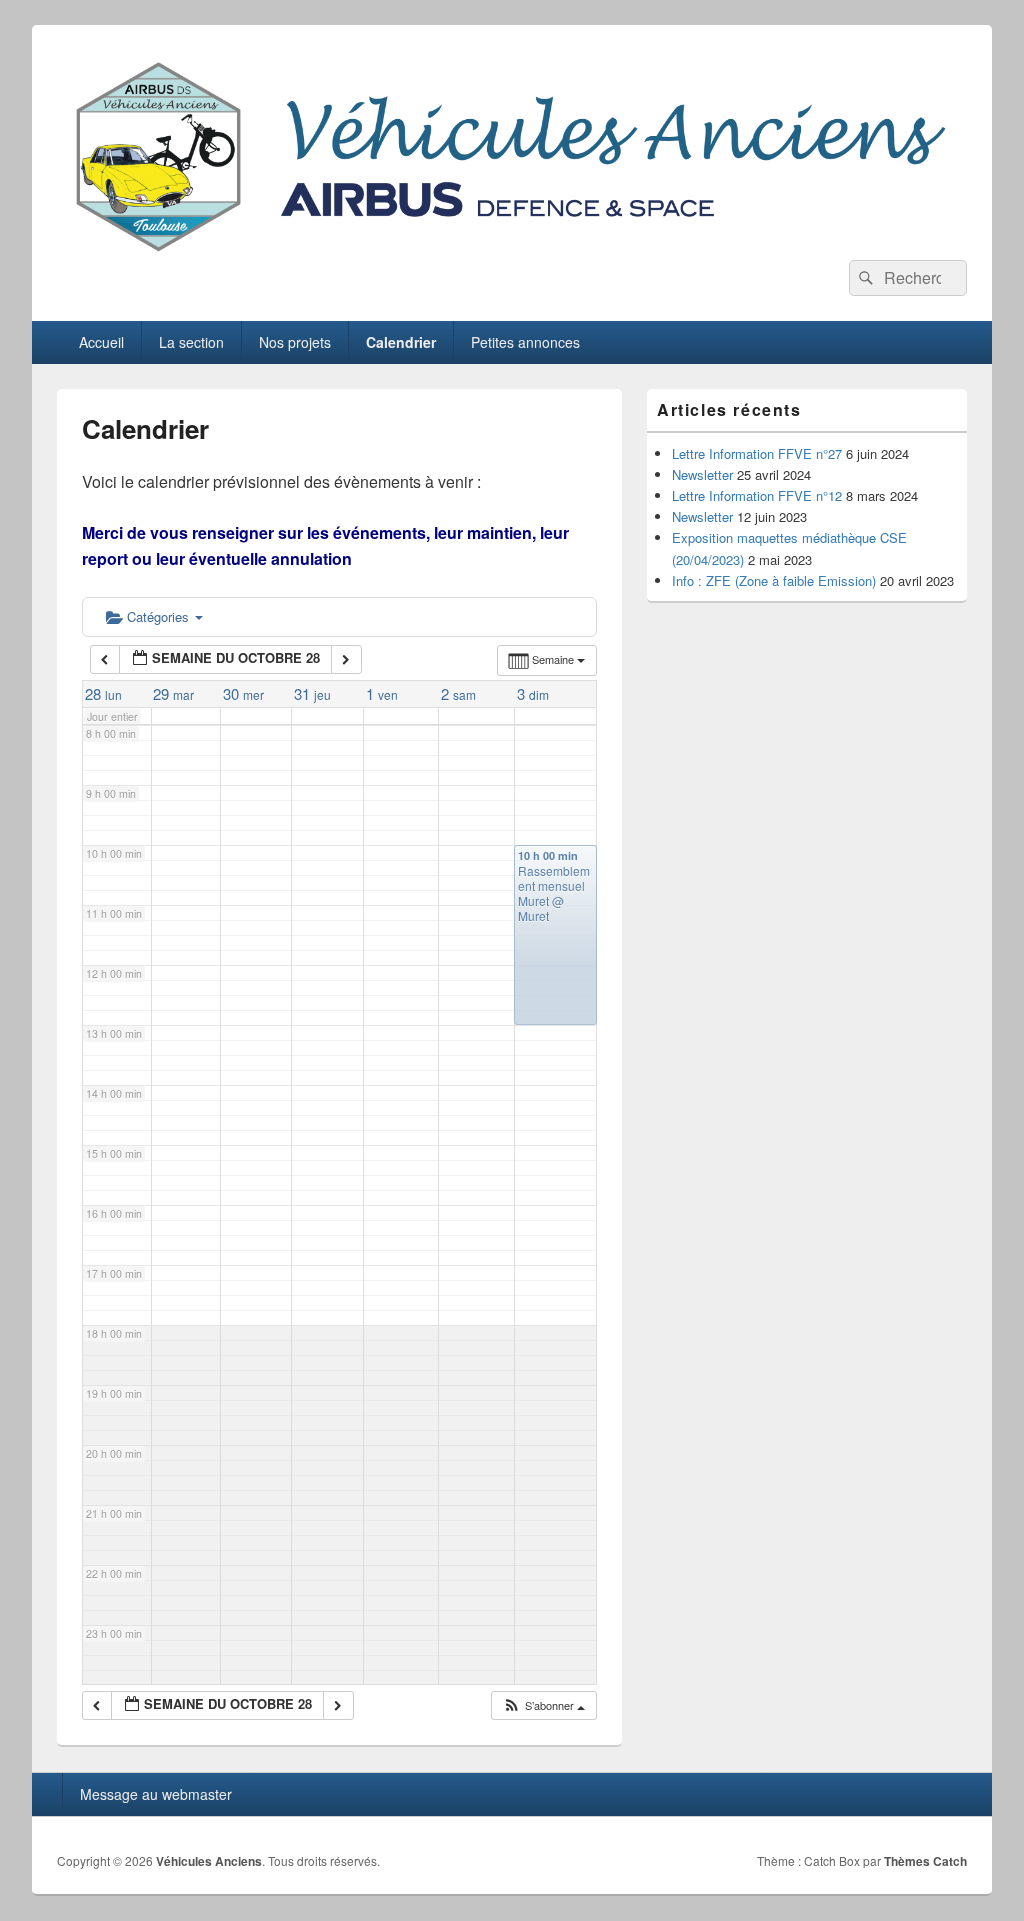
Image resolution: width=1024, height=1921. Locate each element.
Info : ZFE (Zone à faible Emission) (774, 580)
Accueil (101, 342)
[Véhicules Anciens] (512, 253)
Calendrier (401, 342)
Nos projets (295, 342)
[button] (543, 1705)
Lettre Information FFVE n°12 (757, 495)
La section (191, 342)
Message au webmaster (156, 1794)
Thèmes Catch (925, 1861)
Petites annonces (525, 342)
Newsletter (702, 474)
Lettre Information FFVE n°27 (757, 453)
